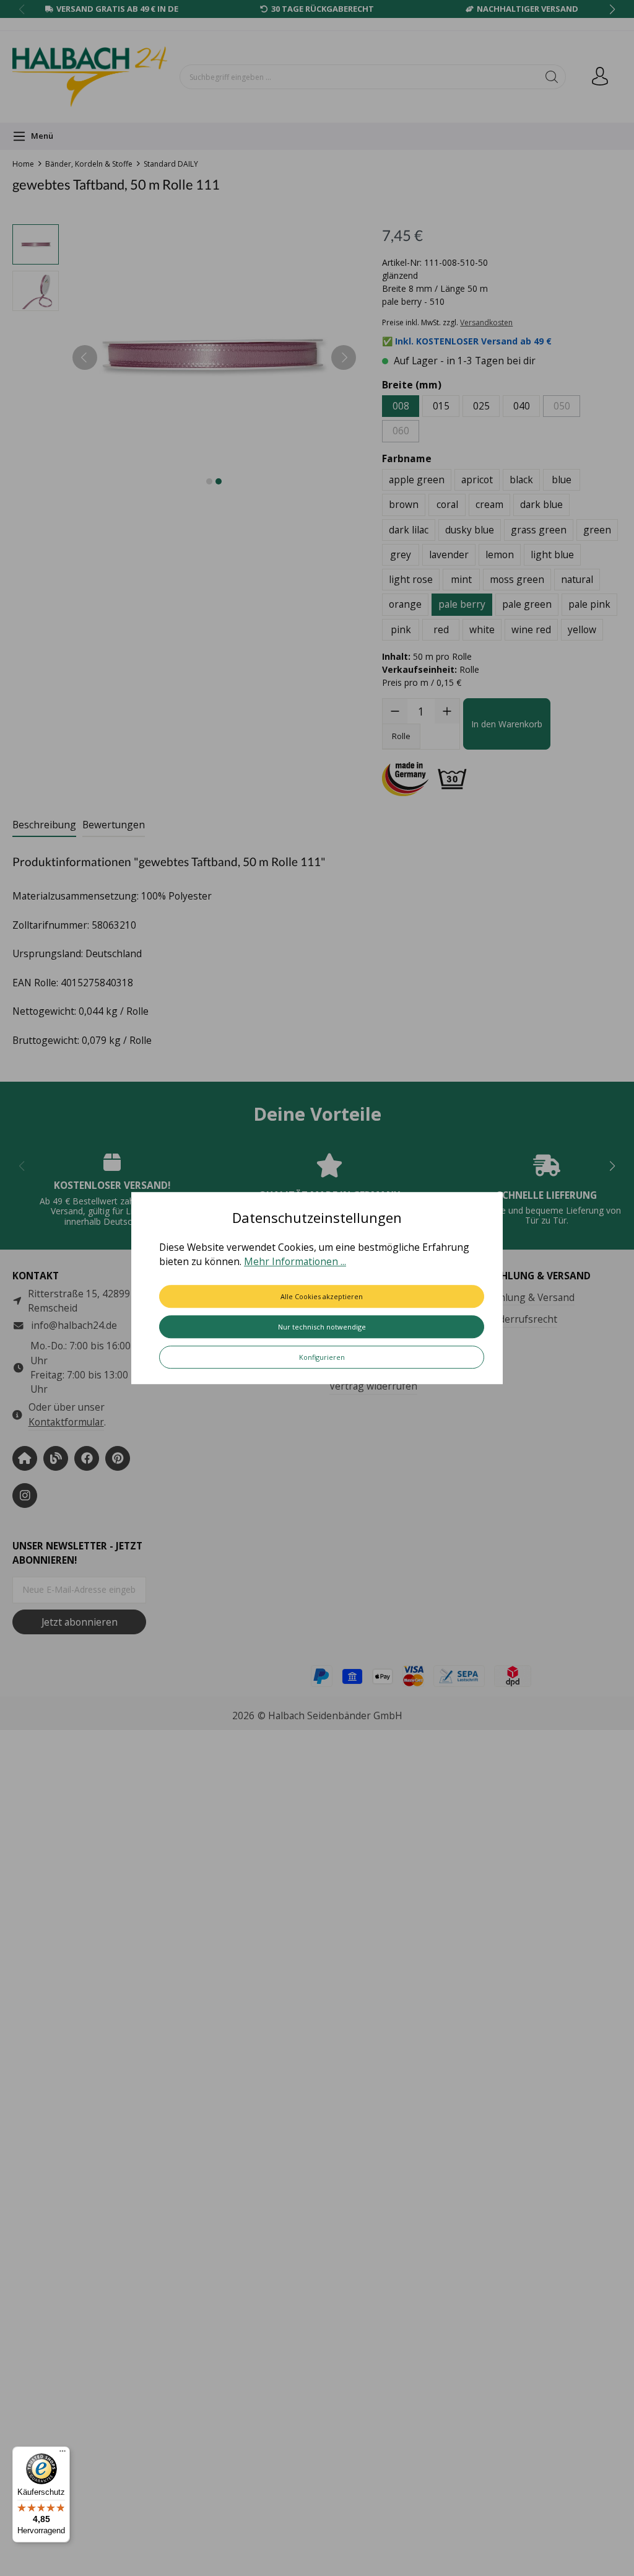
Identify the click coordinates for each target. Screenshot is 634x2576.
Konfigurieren (322, 1357)
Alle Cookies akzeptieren (322, 1296)
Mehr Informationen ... (295, 1262)
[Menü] (63, 2454)
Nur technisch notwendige (322, 1327)
